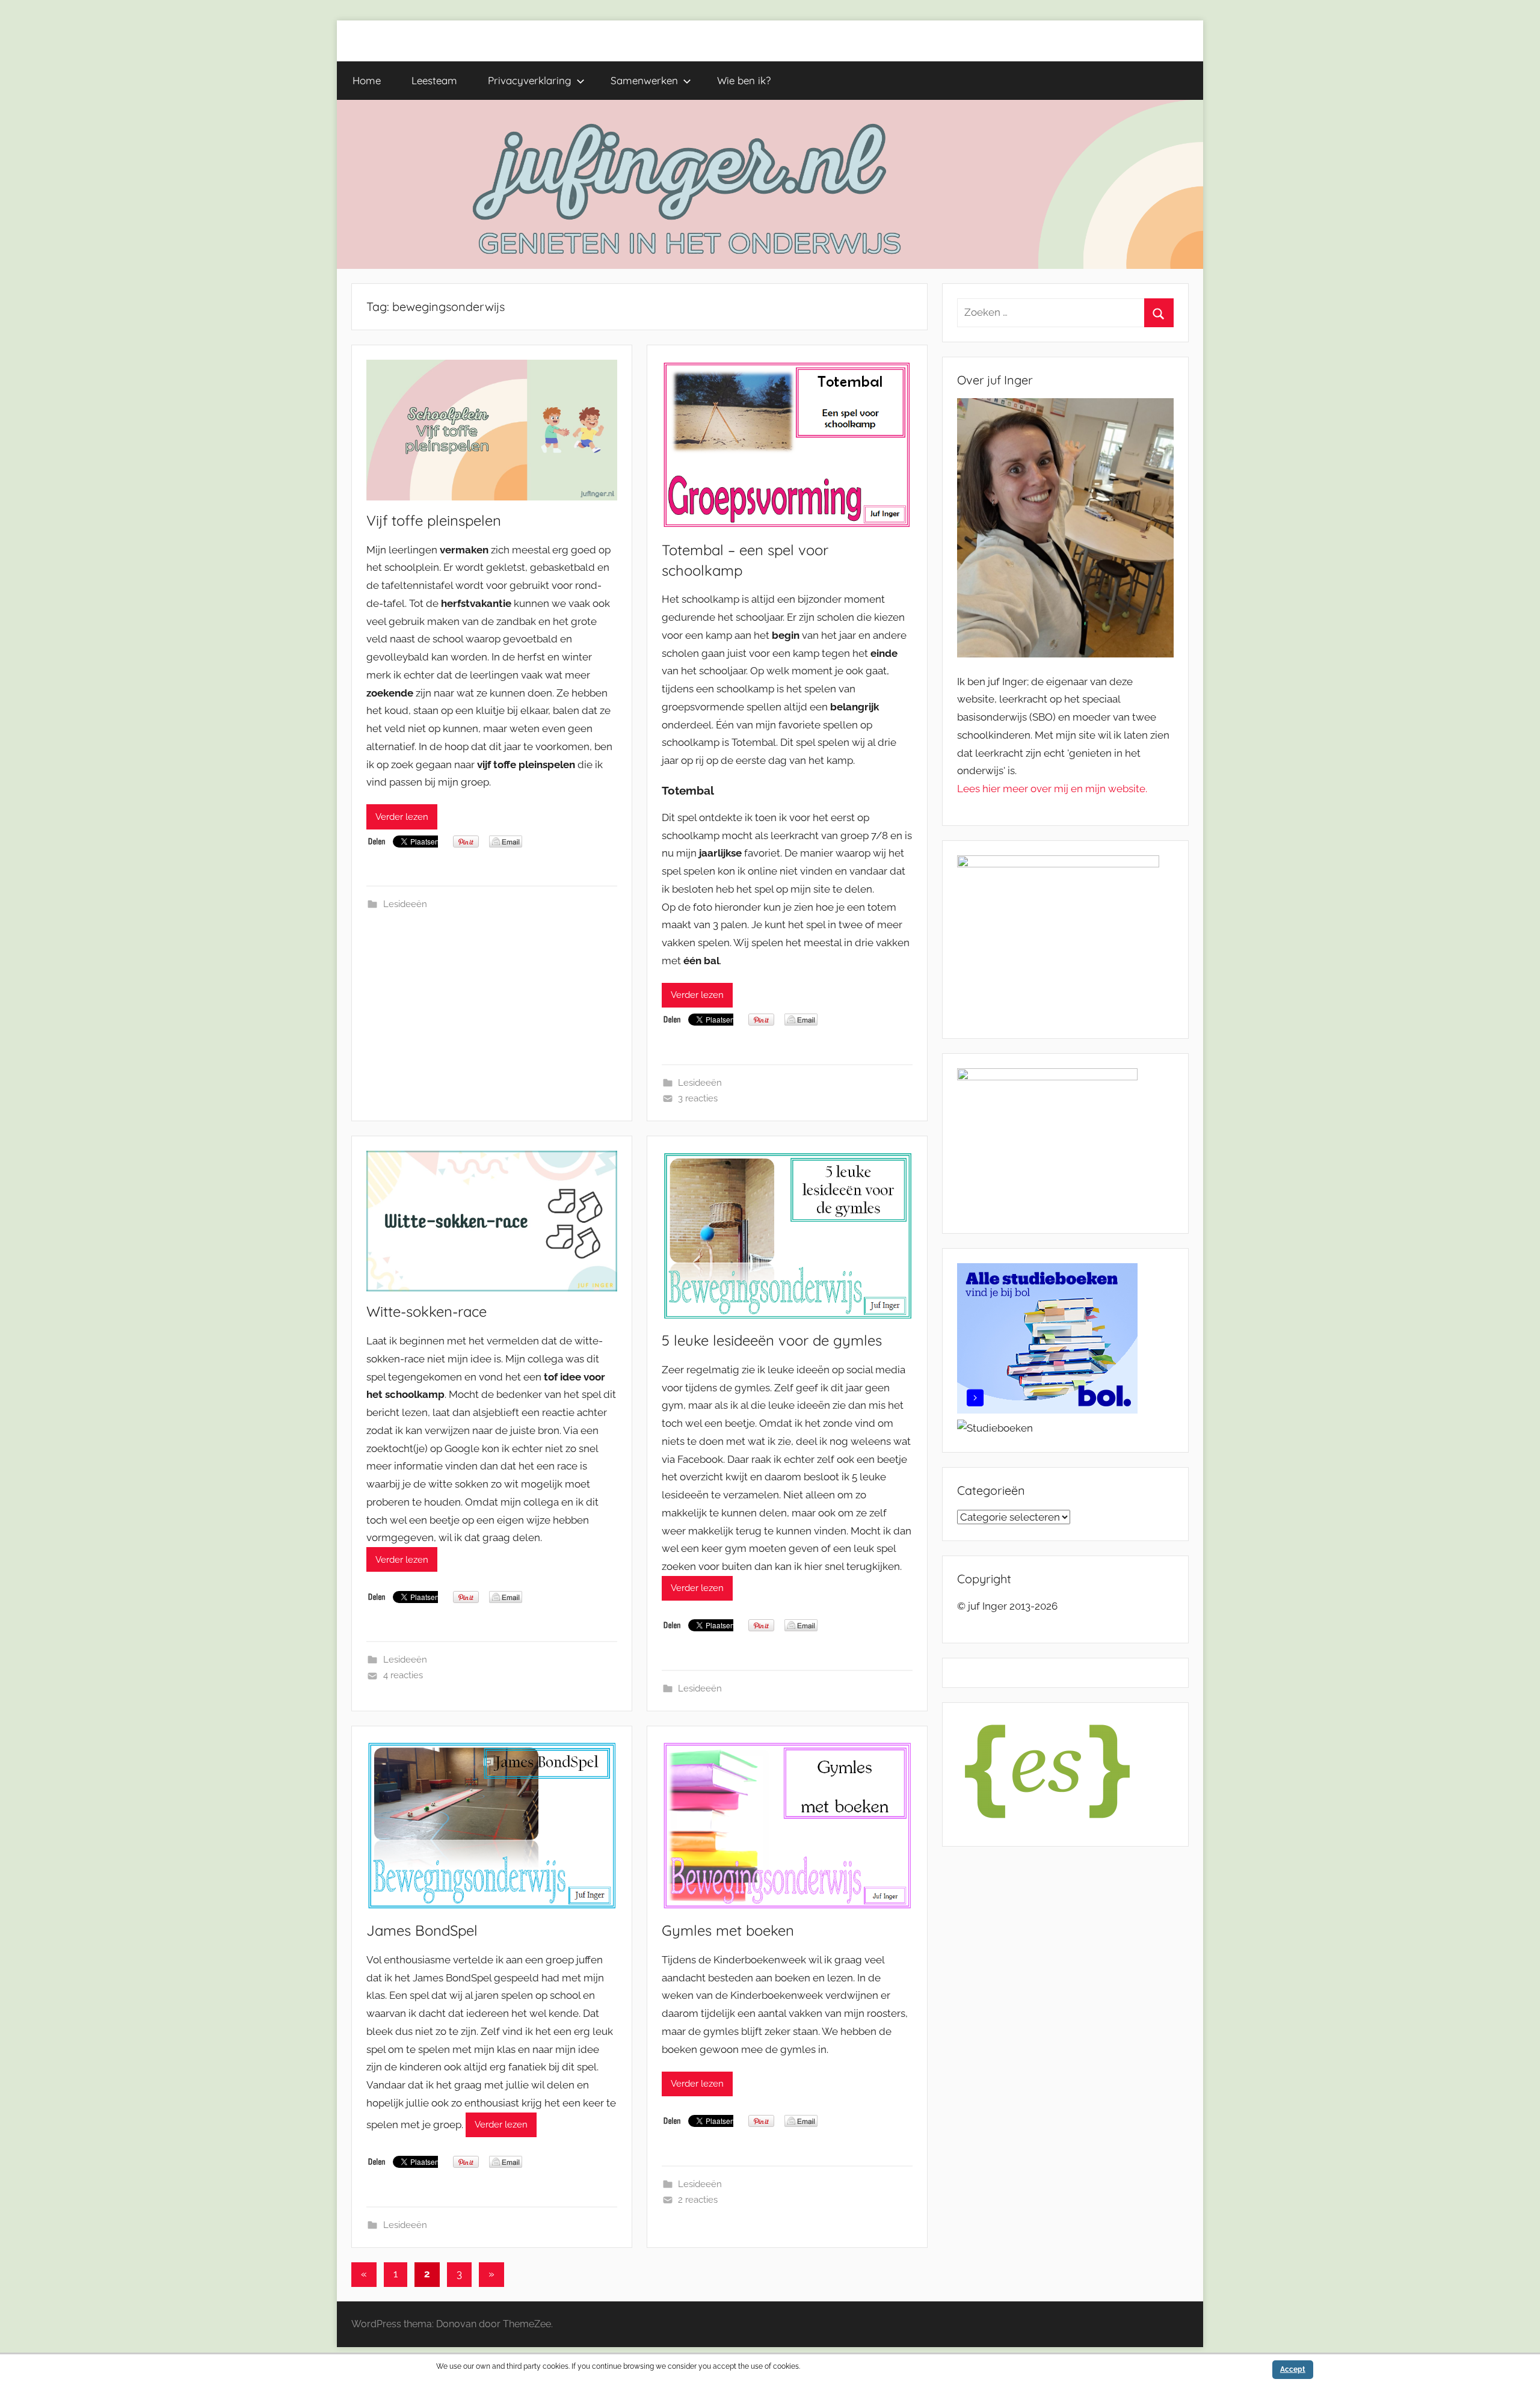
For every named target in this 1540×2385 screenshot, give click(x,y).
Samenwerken (644, 80)
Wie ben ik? (744, 80)
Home (367, 80)
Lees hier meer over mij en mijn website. (1052, 789)
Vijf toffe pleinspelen (434, 520)
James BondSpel (422, 1930)
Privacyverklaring (530, 80)
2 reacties (698, 2200)
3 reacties (698, 1098)
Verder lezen (402, 817)
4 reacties (403, 1675)
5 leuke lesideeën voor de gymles (772, 1340)
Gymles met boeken (728, 1930)
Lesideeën (405, 904)
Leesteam (434, 80)
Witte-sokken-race (427, 1311)
